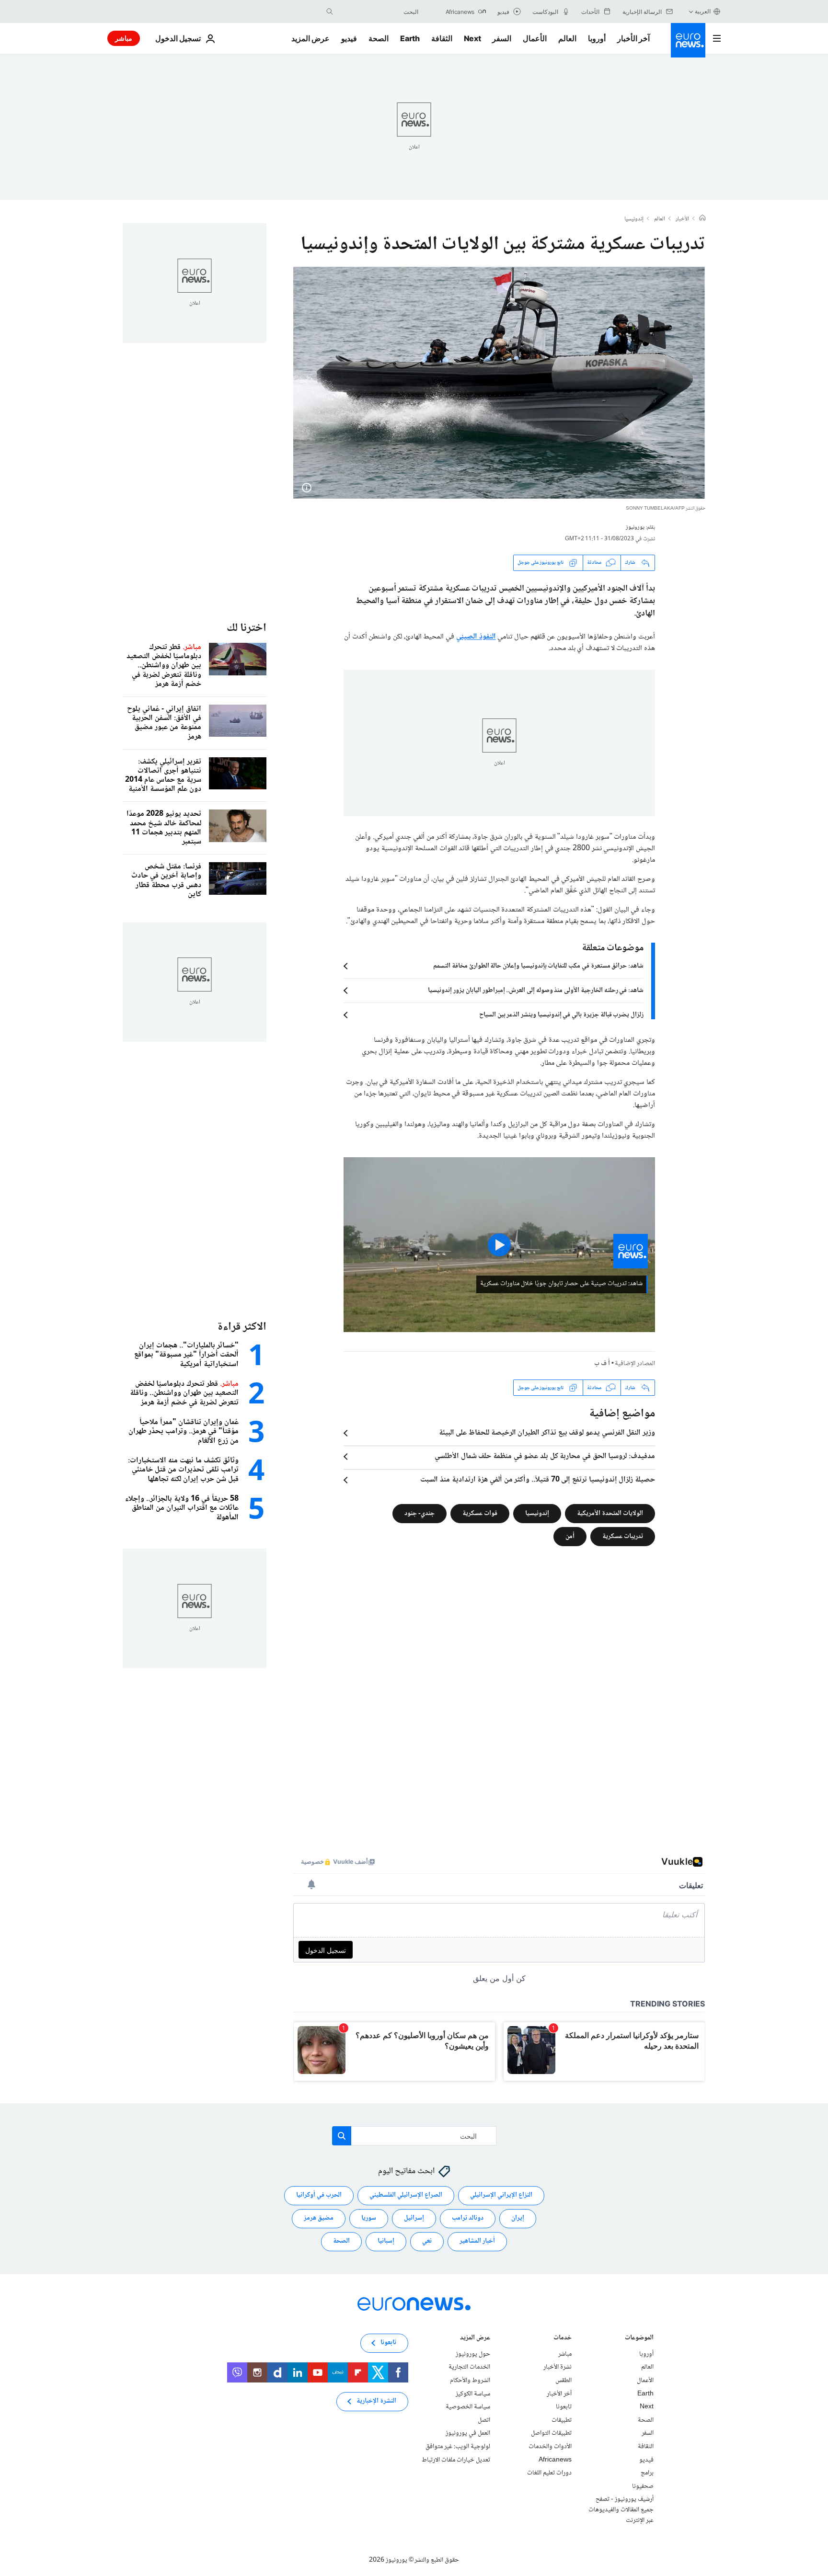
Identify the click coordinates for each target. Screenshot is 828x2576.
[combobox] (378, 11)
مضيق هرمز (319, 2219)
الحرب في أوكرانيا (319, 2196)
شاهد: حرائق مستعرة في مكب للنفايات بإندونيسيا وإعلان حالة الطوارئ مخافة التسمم (538, 966)
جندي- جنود (420, 1514)
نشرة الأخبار (558, 2368)
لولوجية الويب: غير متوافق (458, 2447)
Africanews (555, 2460)
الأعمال (535, 38)
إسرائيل (414, 2219)
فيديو (349, 38)
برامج (647, 2473)
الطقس (563, 2381)
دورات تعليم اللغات (549, 2473)
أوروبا (597, 38)
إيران (518, 2219)
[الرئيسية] (702, 219)
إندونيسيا (634, 219)
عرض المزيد (475, 2339)
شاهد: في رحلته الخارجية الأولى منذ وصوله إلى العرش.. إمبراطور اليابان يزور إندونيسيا (536, 991)
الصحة (379, 38)
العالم (567, 38)
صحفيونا (643, 2486)
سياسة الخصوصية (468, 2407)
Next (472, 38)
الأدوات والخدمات (550, 2447)
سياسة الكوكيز (473, 2394)
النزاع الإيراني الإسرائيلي (501, 2196)
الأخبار (682, 219)
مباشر (124, 38)
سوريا (369, 2219)
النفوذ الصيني (476, 637)
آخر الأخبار (633, 38)
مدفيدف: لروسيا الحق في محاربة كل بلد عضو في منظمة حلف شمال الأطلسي (545, 1457)
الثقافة (442, 38)
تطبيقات (562, 2420)
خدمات (563, 2339)
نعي (427, 2242)
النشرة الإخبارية (376, 2402)
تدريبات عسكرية (623, 1537)
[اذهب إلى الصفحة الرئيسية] (688, 40)
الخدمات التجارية (469, 2368)
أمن (570, 1537)
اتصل (484, 2420)
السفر (502, 38)
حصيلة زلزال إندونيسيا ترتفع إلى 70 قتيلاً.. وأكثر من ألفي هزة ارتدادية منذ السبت (538, 1480)
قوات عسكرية (480, 1514)
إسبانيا (386, 2242)
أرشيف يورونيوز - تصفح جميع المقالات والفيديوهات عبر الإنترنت (621, 2510)
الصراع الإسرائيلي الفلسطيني (406, 2196)
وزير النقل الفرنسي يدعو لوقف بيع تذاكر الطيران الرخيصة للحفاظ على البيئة (547, 1433)
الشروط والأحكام (470, 2381)
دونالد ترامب (468, 2219)
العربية (703, 11)
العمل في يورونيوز (468, 2434)
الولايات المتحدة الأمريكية (610, 1514)
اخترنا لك (247, 628)
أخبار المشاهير (477, 2242)
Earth (410, 38)
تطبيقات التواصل (551, 2434)
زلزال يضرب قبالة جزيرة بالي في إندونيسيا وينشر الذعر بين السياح (561, 1015)
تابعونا (564, 2407)
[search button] (330, 11)
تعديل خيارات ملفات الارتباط (456, 2460)
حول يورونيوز (473, 2354)
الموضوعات (639, 2339)
